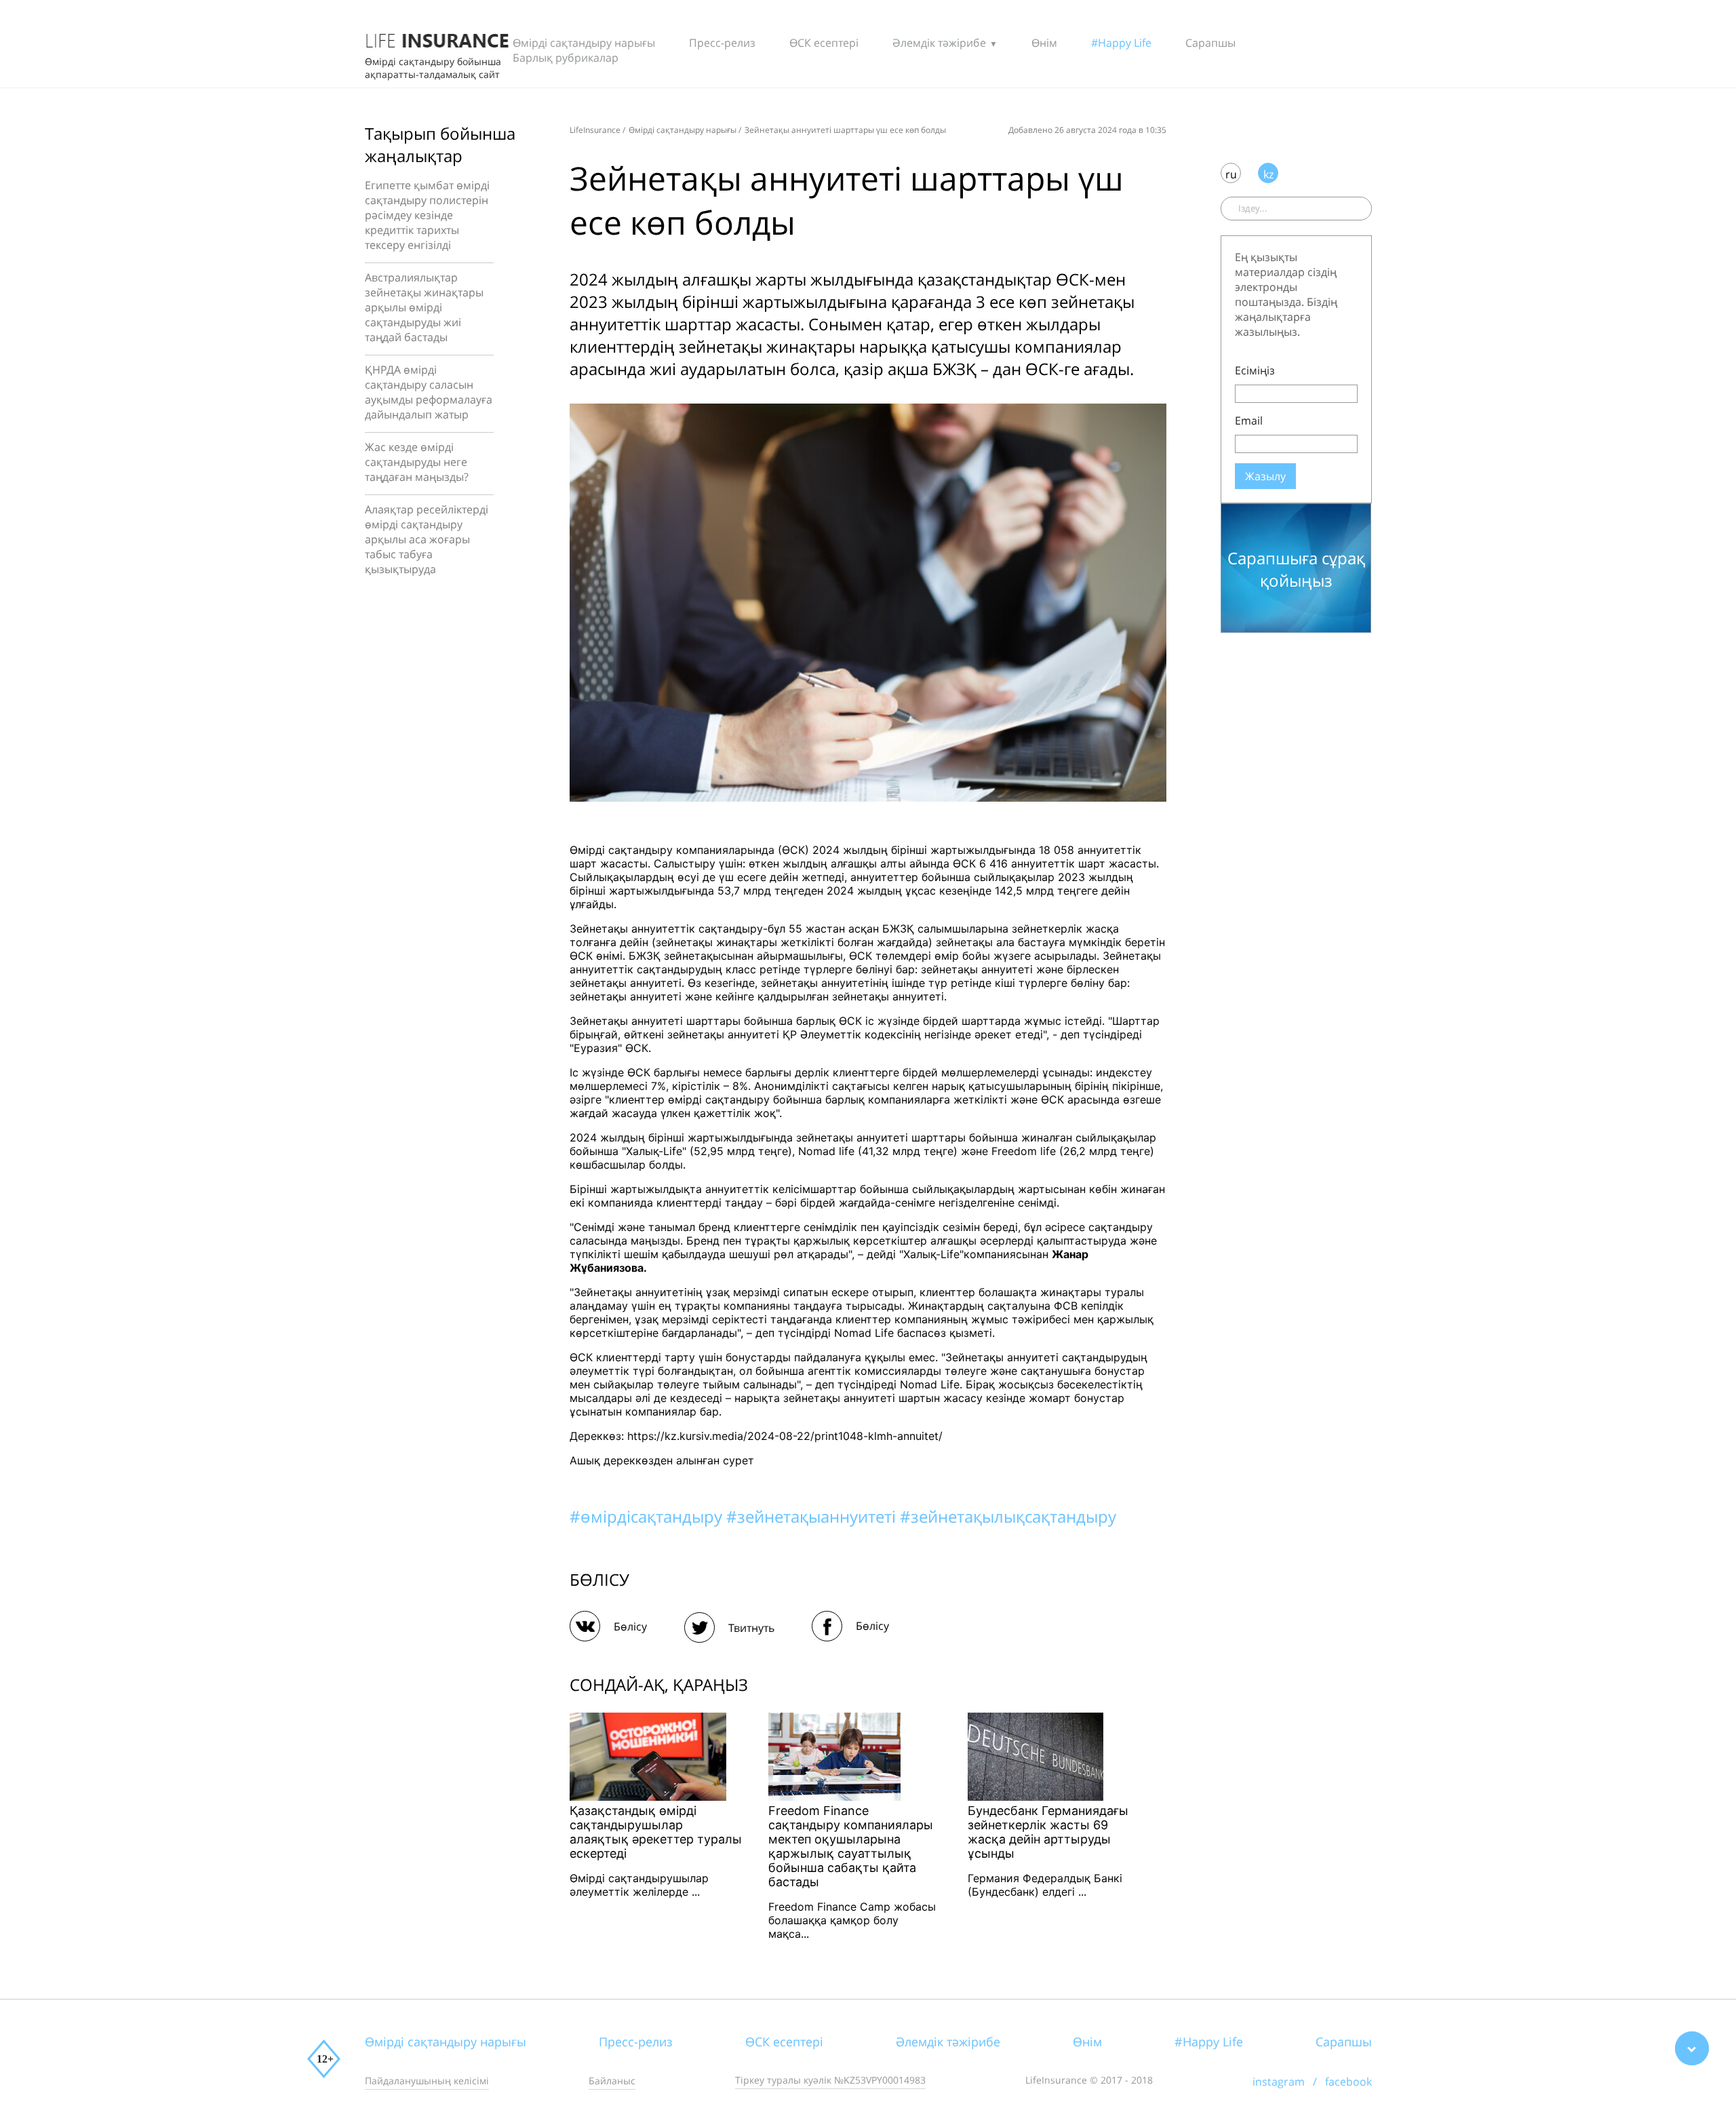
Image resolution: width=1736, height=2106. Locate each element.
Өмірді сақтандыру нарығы (584, 43)
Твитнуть (751, 1628)
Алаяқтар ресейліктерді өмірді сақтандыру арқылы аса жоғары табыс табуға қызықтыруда (427, 539)
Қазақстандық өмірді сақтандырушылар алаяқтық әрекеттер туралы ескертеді (656, 1832)
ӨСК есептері (824, 43)
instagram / (1289, 2082)
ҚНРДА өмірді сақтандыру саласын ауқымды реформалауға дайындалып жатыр (429, 392)
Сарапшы (1210, 43)
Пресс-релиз (722, 43)
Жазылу (1265, 476)
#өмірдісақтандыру (648, 1516)
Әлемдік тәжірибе (939, 43)
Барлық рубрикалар (566, 58)
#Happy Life (1121, 43)
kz (1268, 174)
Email (1249, 421)
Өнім (1044, 43)
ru (1231, 174)
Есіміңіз (1255, 370)
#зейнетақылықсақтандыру (1008, 1516)
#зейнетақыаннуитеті (813, 1516)
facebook (1348, 2082)
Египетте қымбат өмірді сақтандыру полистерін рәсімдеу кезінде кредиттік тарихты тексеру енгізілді (427, 215)
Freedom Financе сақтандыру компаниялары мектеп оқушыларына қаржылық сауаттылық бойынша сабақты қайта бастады (851, 1846)
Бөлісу (630, 1626)
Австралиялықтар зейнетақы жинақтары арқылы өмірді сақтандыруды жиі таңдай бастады (424, 307)
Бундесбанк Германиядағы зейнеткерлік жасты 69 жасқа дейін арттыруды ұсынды (1048, 1832)
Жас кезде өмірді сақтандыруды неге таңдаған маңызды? (417, 462)
